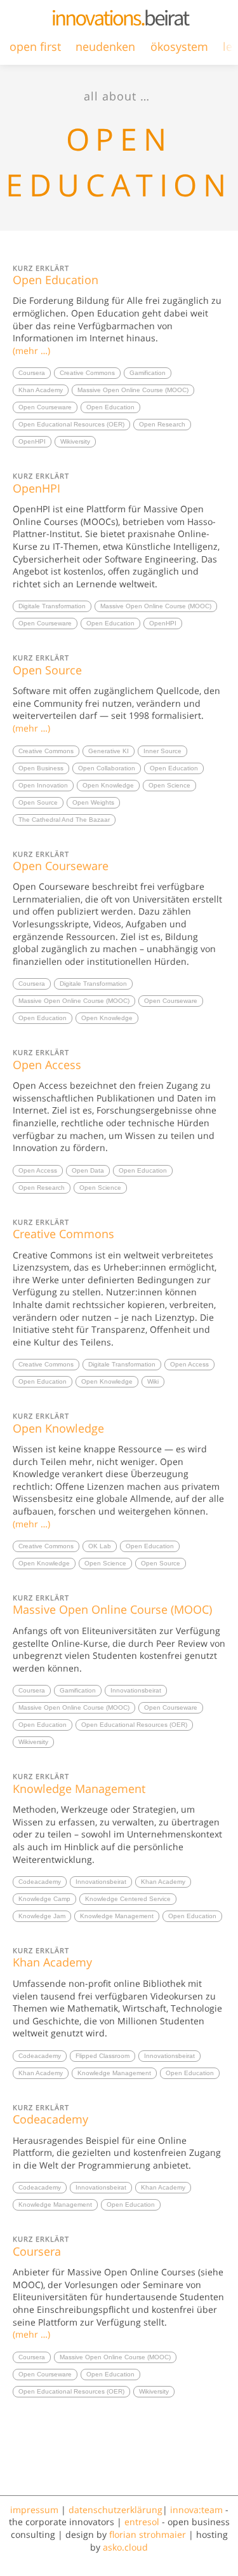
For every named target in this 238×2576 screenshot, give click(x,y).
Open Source (47, 665)
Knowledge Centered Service (128, 1899)
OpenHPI (32, 441)
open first (35, 46)
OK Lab (100, 1546)
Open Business (41, 768)
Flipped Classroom (102, 2056)
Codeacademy (40, 1882)
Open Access (47, 1060)
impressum (34, 2510)
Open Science (169, 785)
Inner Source (162, 751)
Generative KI (109, 751)
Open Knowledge (108, 785)
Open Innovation (43, 785)
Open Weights (93, 802)
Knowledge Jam (42, 1916)
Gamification (148, 373)
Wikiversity (75, 441)
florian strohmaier (148, 2534)
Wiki (153, 1381)
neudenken (105, 46)
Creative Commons (87, 373)
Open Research (162, 424)
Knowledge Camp (44, 1899)
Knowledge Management (79, 1783)
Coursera (32, 373)
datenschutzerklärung (116, 2510)
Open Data (88, 1170)
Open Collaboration (107, 768)
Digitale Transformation (52, 606)
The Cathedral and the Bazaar (64, 820)
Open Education (56, 275)
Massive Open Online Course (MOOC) (133, 390)
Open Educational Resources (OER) (71, 424)
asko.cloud (125, 2547)
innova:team (196, 2510)
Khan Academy (41, 390)
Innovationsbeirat (136, 1690)
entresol (142, 2522)
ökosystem (179, 46)
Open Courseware (45, 407)
